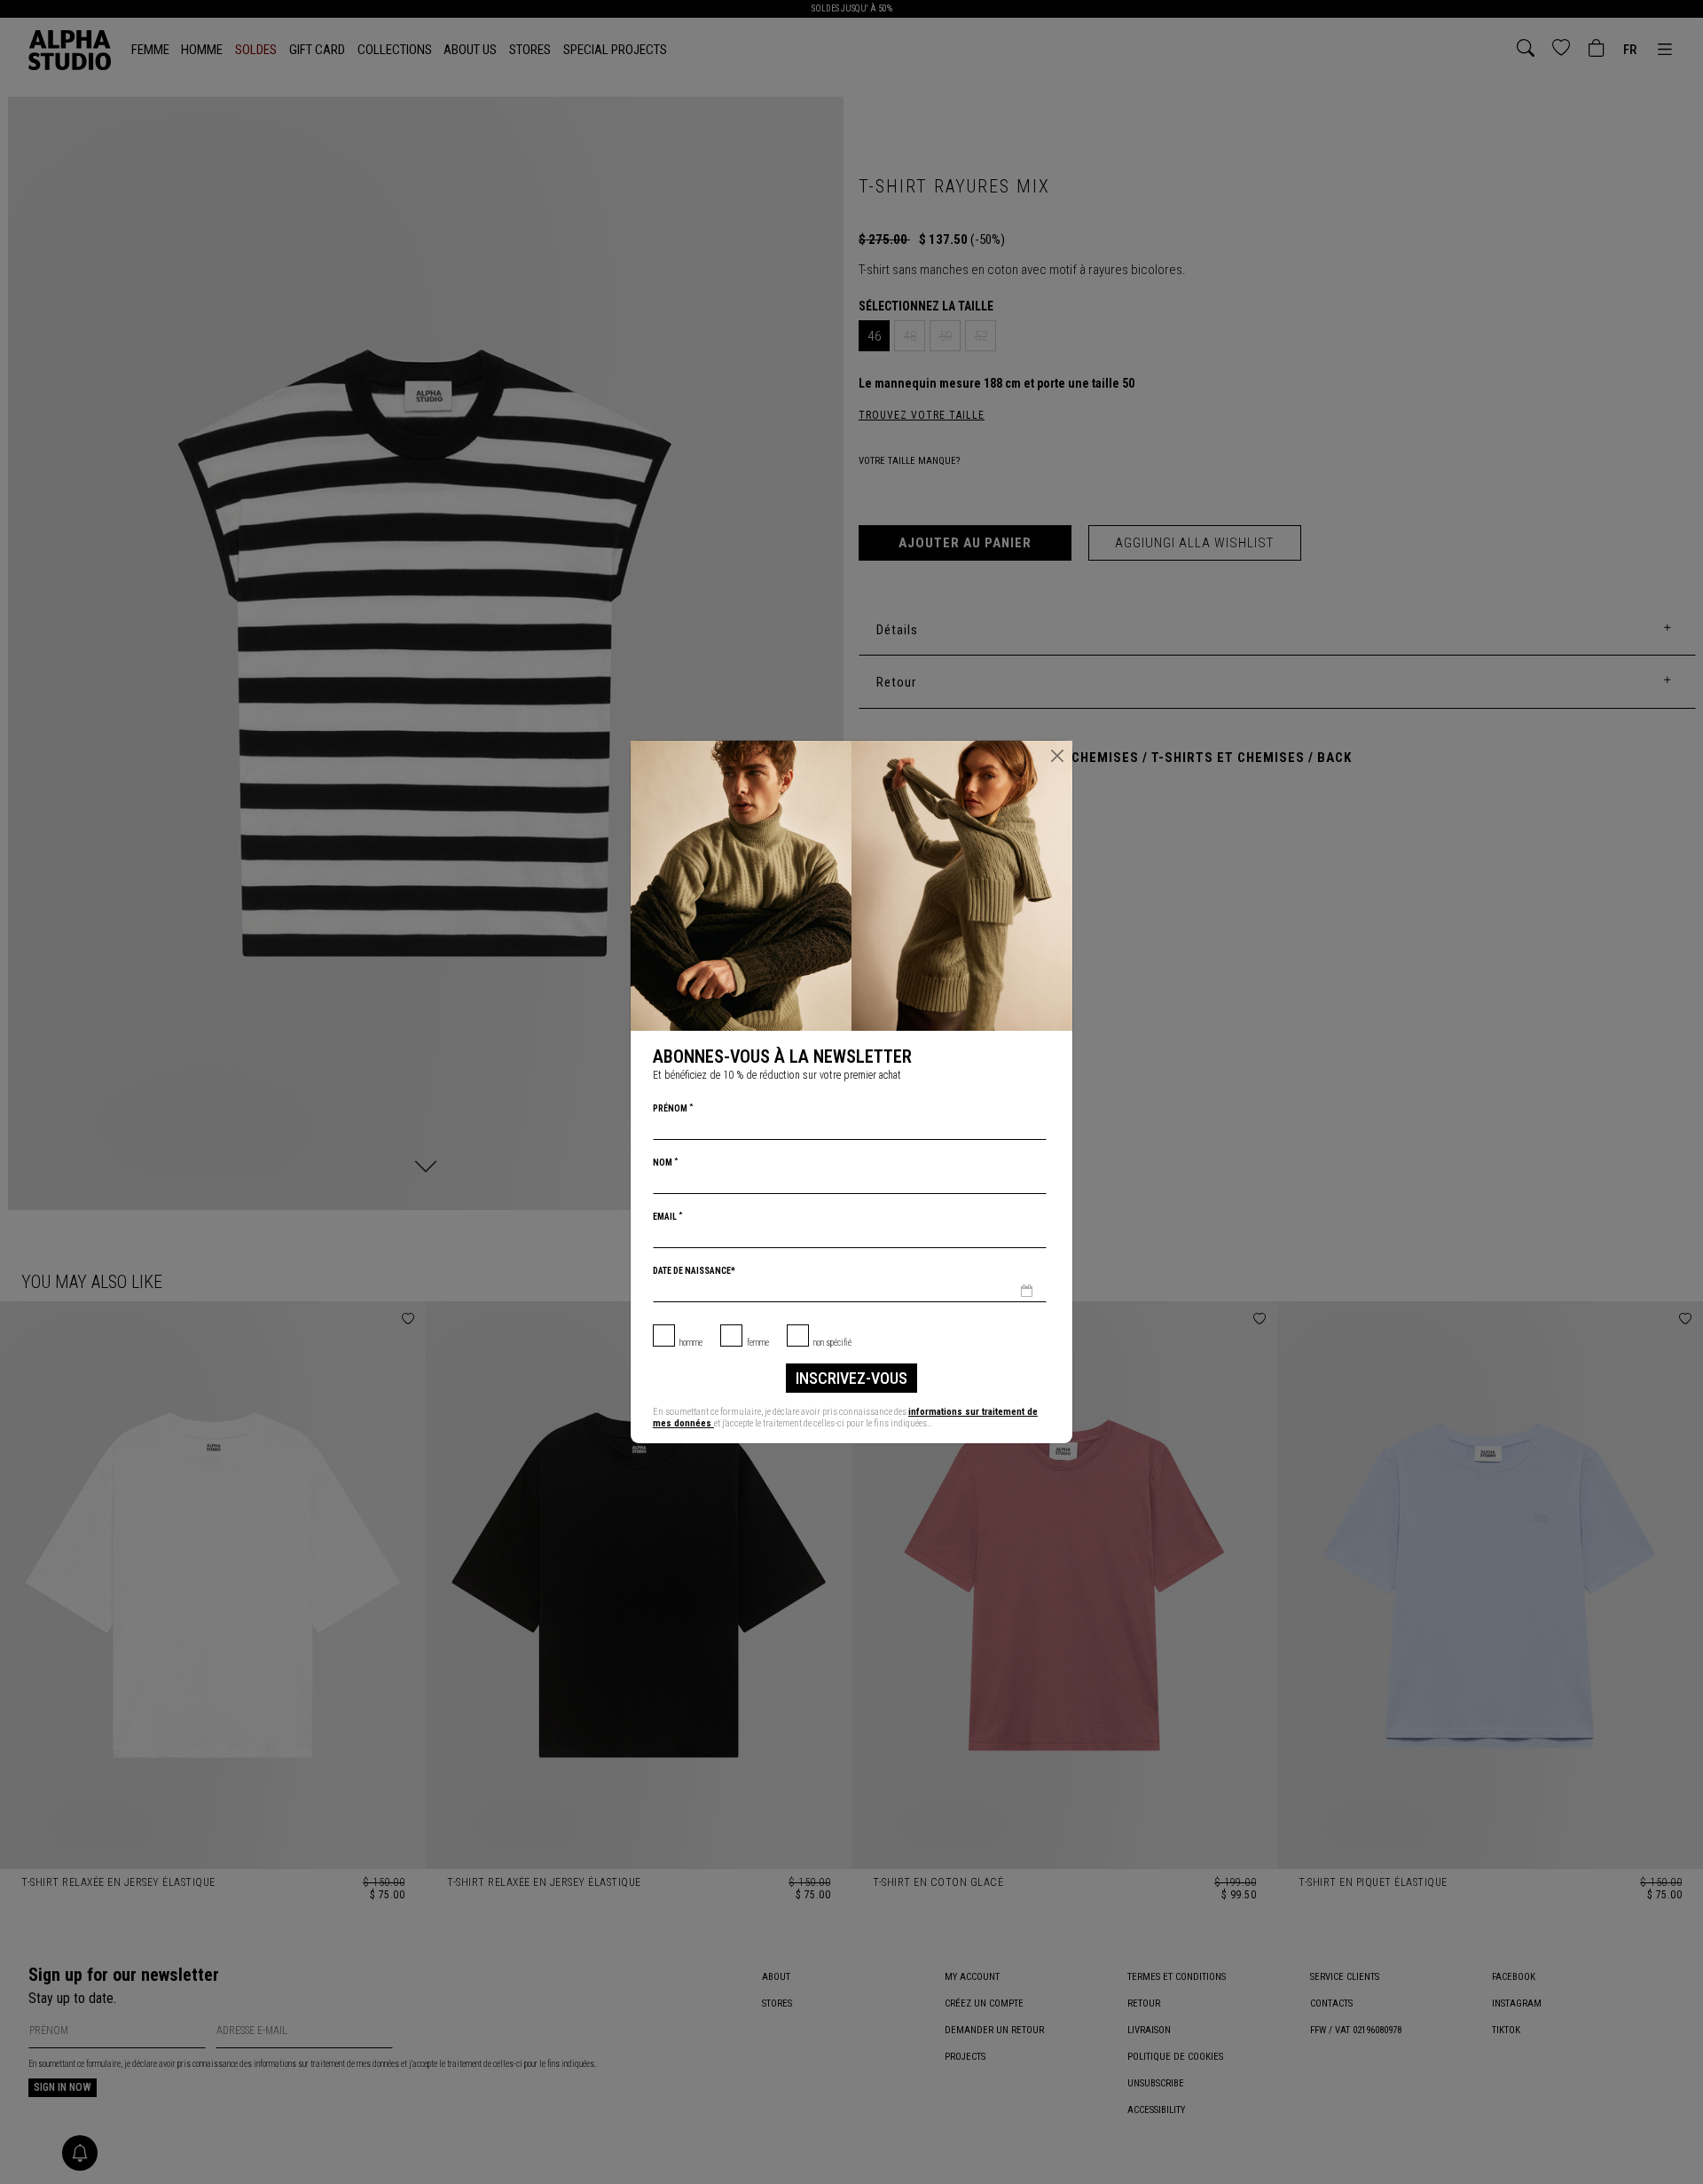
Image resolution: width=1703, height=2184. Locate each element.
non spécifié (832, 1343)
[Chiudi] (1057, 756)
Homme (691, 1343)
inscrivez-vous (851, 1378)
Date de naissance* (694, 1271)
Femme (758, 1343)
